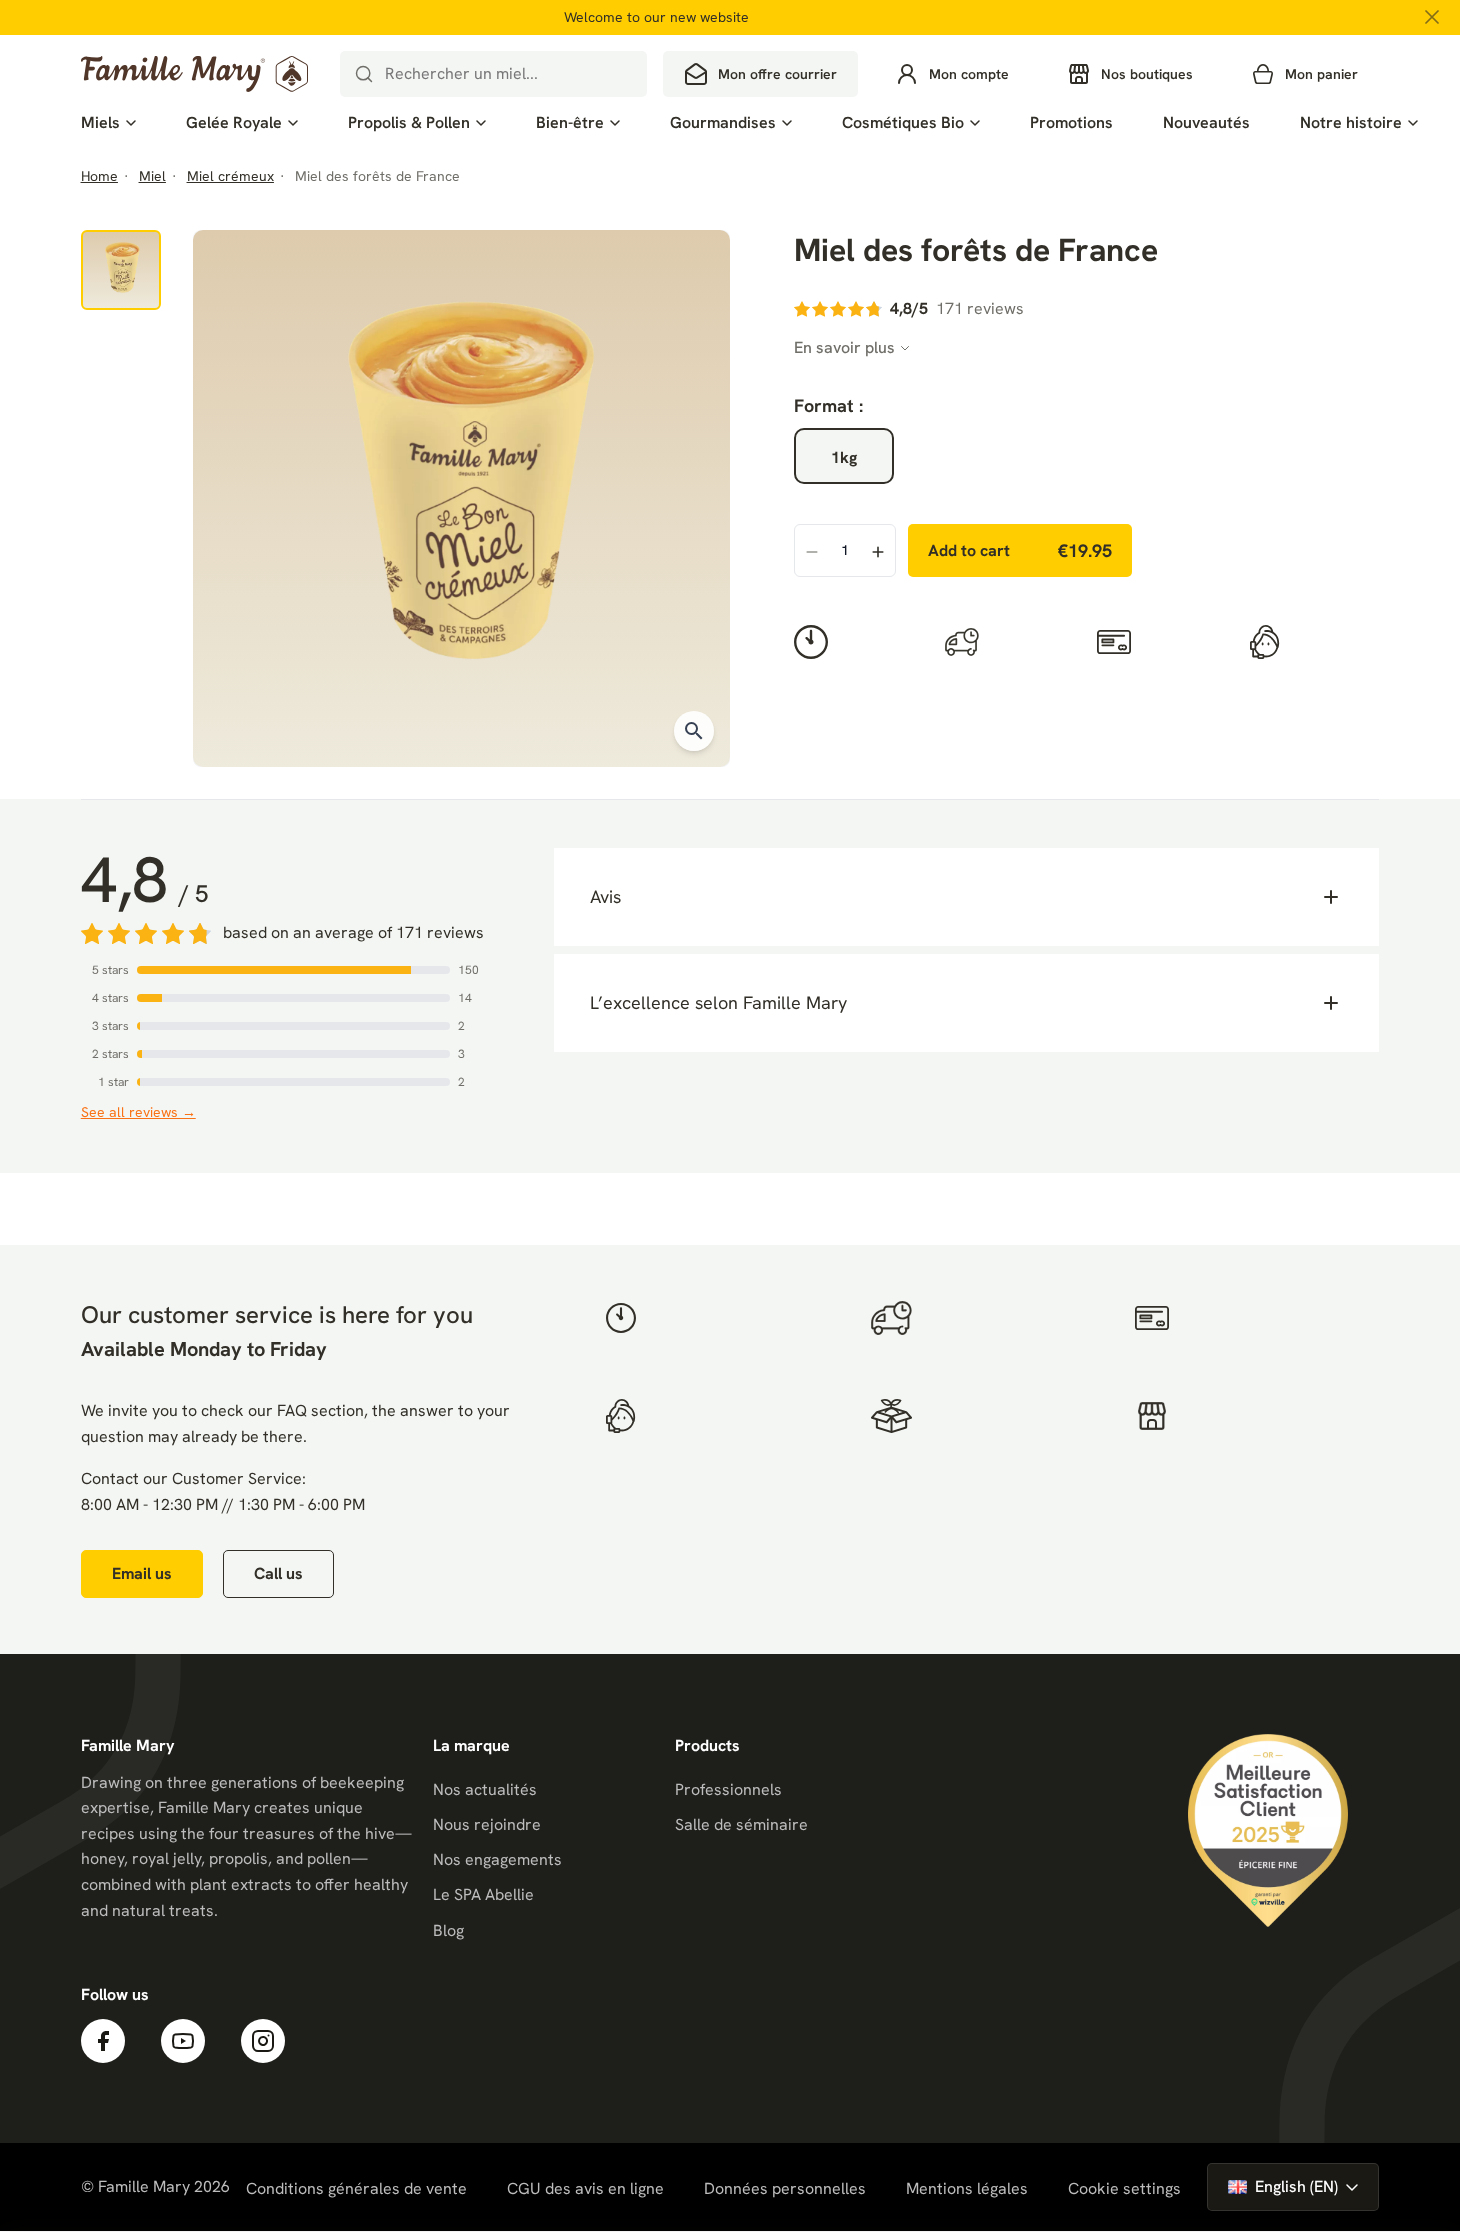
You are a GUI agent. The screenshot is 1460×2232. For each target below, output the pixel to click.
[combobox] (493, 74)
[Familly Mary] (194, 74)
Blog (448, 1930)
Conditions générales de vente (356, 2188)
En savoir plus (844, 347)
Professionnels (728, 1789)
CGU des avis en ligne (585, 2188)
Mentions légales (967, 2188)
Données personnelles (785, 2188)
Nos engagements (497, 1859)
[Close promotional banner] (1432, 17)
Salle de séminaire (741, 1824)
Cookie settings (1124, 2189)
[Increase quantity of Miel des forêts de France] (878, 551)
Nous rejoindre (487, 1824)
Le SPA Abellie (483, 1894)
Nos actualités (485, 1789)
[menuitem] (108, 123)
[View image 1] (121, 270)
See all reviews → (138, 1112)
